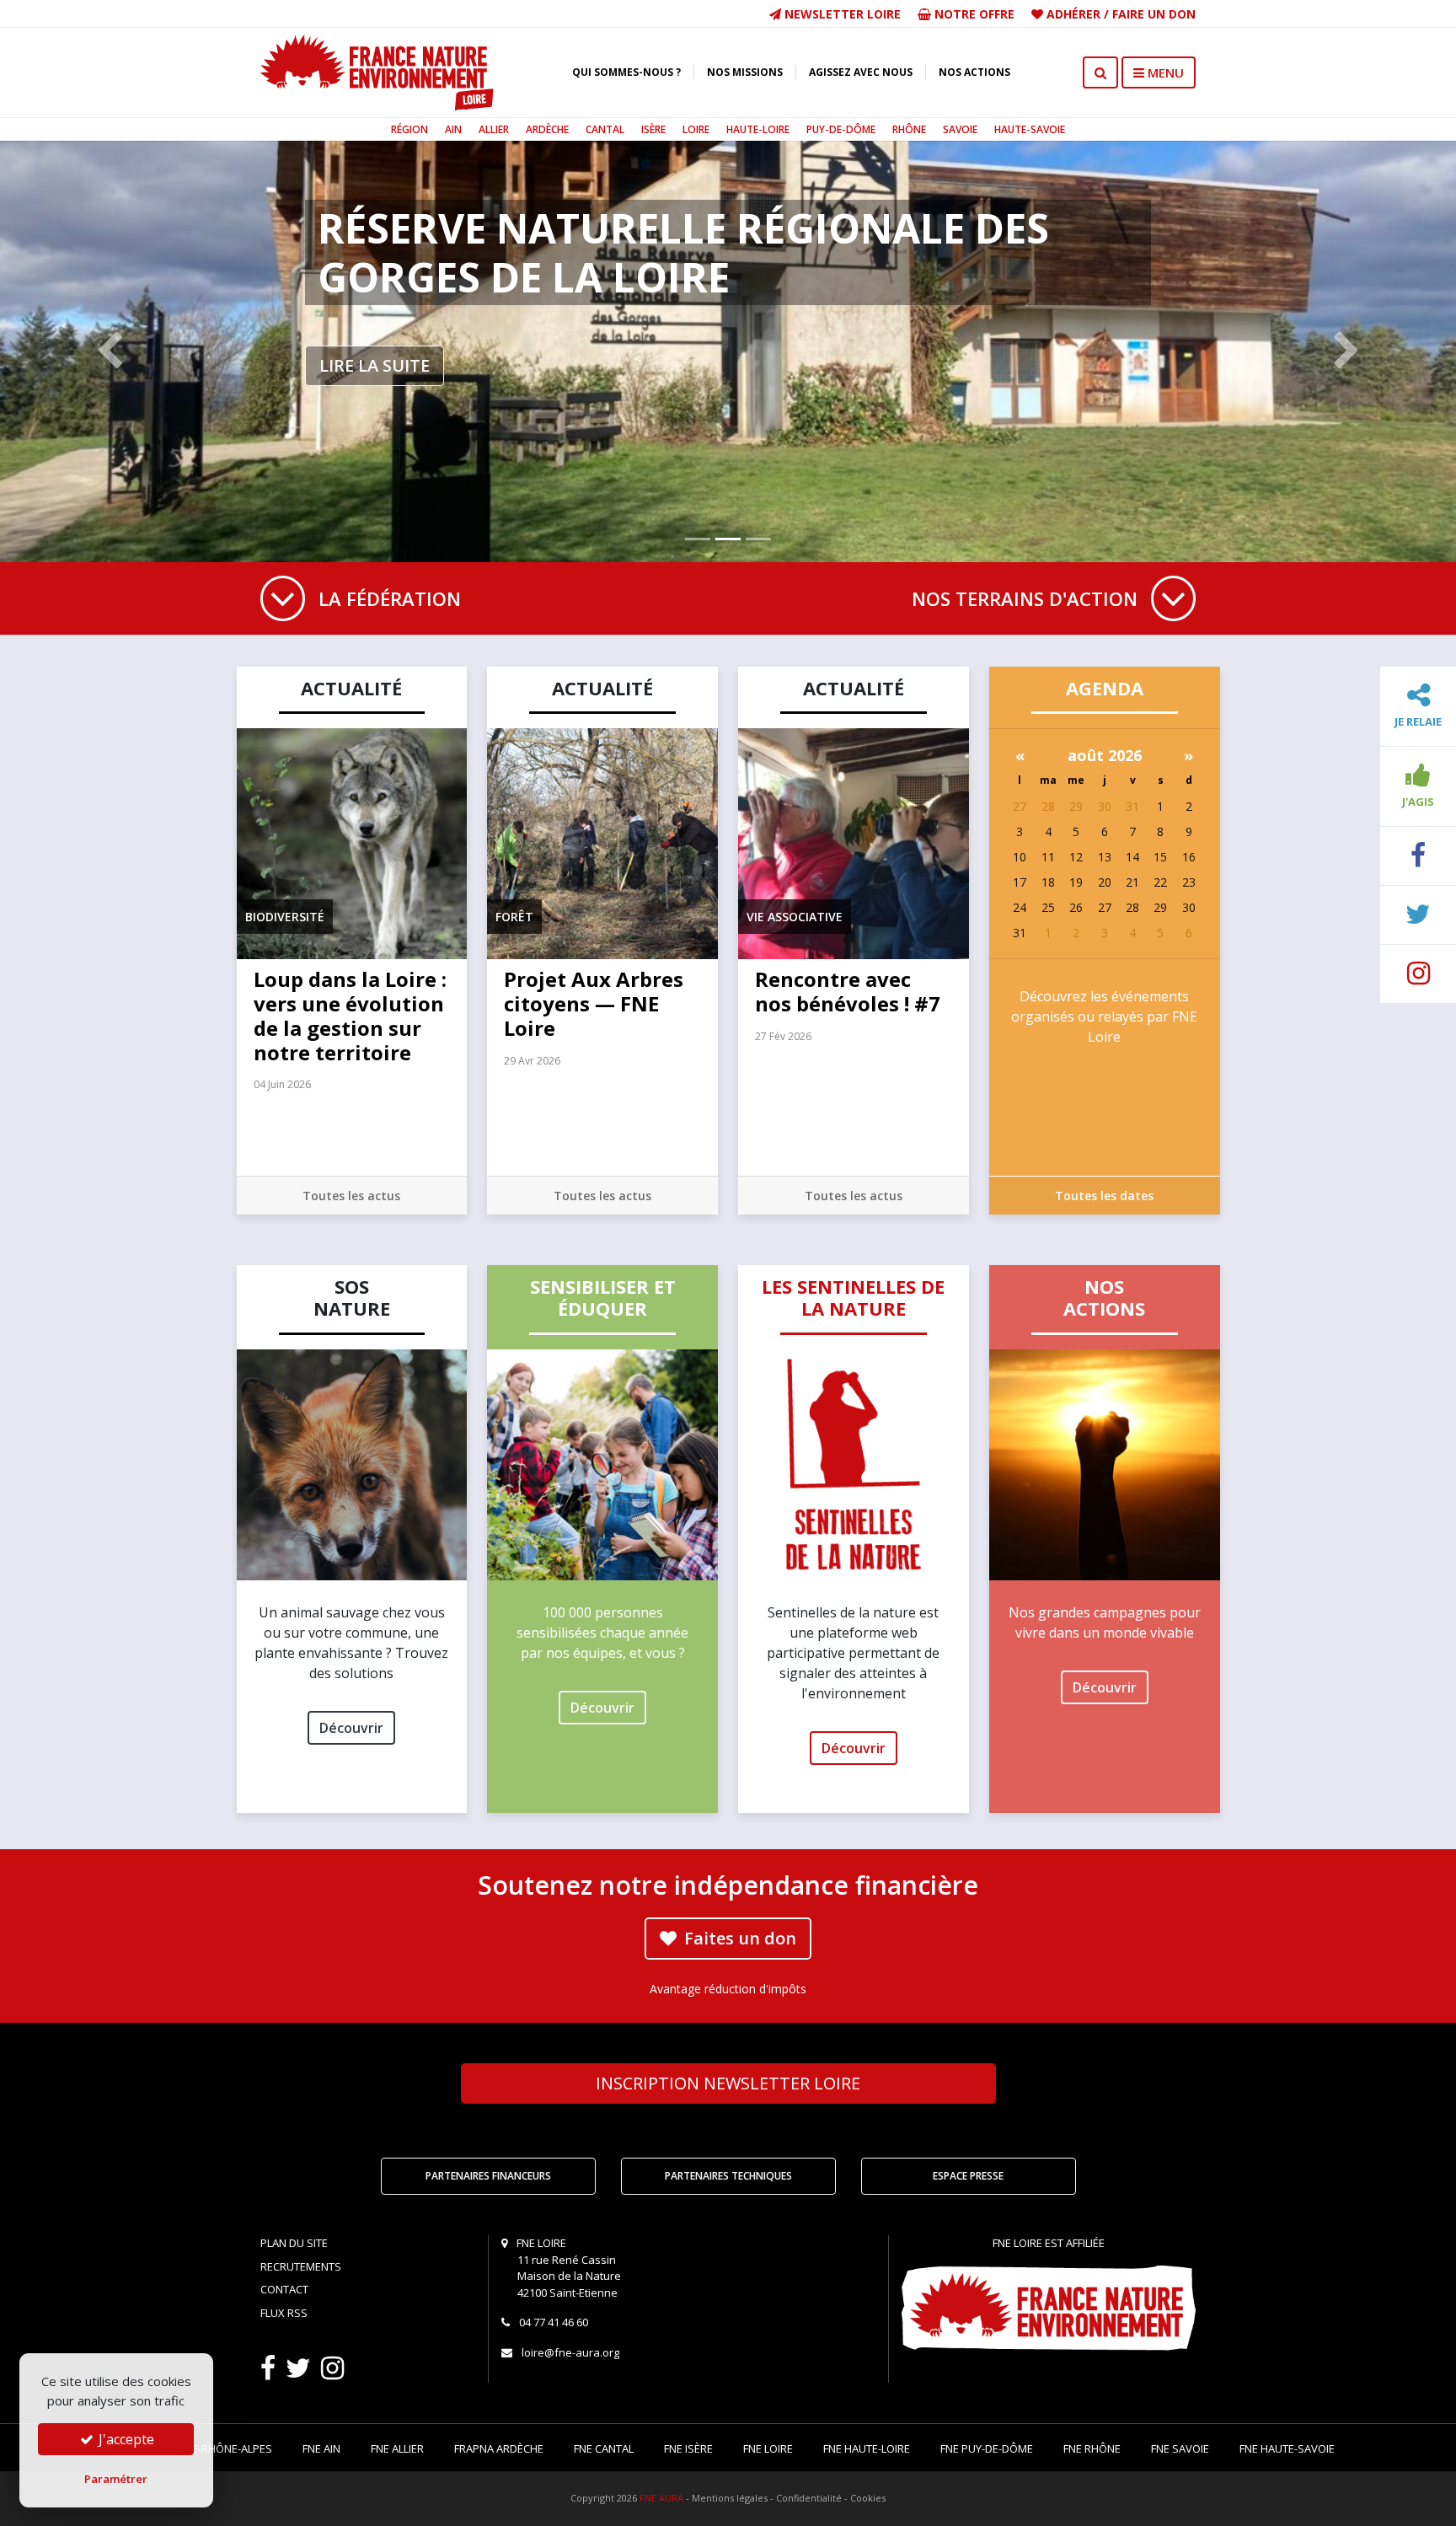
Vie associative (795, 917)
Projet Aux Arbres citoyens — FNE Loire (594, 1003)
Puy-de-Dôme (841, 129)
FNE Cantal (604, 2448)
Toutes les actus (351, 1196)
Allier (494, 129)
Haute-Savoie (1030, 129)
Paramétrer (116, 2479)
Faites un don (738, 1938)
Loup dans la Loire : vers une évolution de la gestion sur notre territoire (350, 1015)
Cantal (605, 129)
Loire (696, 129)
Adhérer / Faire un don (1119, 14)
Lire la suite (375, 317)
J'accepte (125, 2439)
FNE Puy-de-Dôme (987, 2448)
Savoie (960, 129)
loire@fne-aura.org (570, 2352)
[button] (109, 351)
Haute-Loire (758, 129)
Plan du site (294, 2243)
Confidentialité (809, 2498)
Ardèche (547, 129)
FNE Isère (688, 2448)
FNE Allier (397, 2448)
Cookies (868, 2498)
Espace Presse (968, 2176)
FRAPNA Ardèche (499, 2448)
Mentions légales (730, 2498)
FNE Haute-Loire (867, 2448)
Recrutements (301, 2266)
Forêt (514, 917)
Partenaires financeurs (488, 2176)
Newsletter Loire (841, 14)
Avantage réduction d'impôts (728, 1989)
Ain (453, 129)
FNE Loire (768, 2448)
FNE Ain (321, 2448)
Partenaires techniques (728, 2176)
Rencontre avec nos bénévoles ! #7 (848, 991)
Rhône (909, 129)
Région (409, 129)
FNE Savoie (1180, 2448)
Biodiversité (285, 917)
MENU (1164, 72)
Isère (653, 129)
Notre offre (973, 14)
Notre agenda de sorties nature (679, 228)
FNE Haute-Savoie (1287, 2448)
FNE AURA (661, 2498)
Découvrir (351, 1728)
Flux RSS (284, 2313)
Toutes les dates (1104, 1196)
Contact (284, 2289)
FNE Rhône (1092, 2448)
